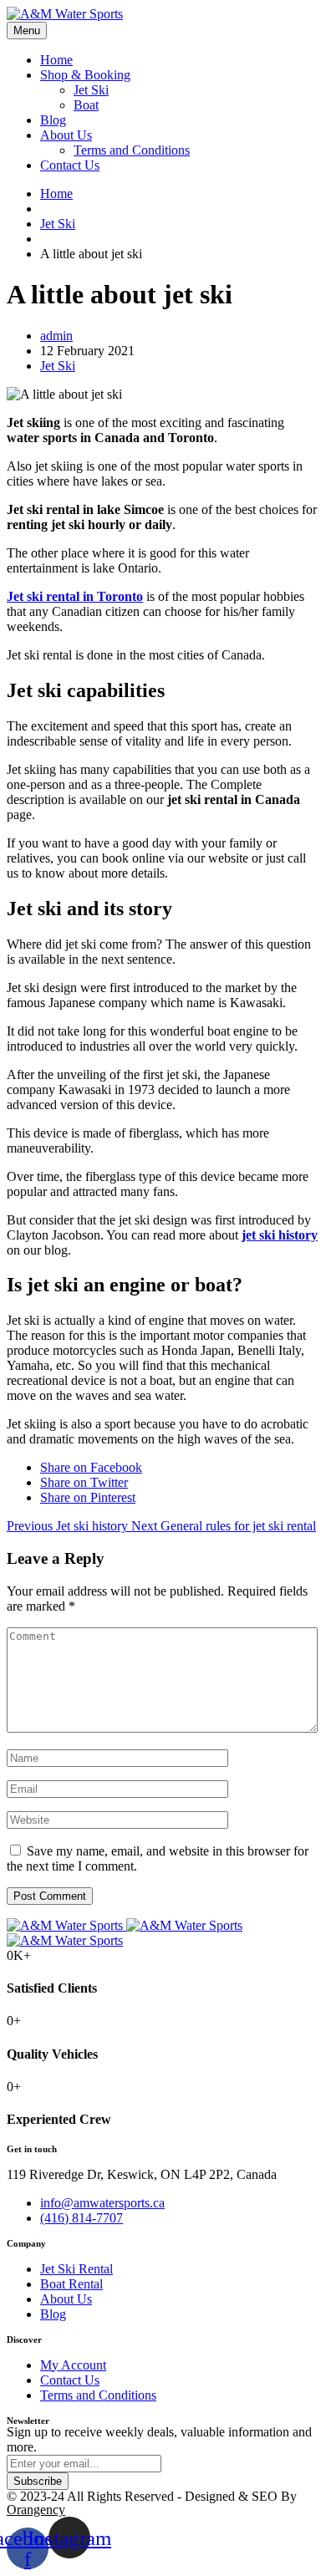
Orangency (36, 2510)
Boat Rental (71, 2284)
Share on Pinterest (88, 1497)
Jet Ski (91, 90)
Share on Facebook (91, 1467)
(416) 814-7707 (81, 2218)
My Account (73, 2365)
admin (56, 336)
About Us (66, 135)
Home (56, 60)
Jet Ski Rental (76, 2269)
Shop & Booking (85, 75)
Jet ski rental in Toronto (75, 596)
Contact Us (70, 165)
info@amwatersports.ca (102, 2203)
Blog (53, 120)
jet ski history (280, 1235)
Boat (86, 105)
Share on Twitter (84, 1482)
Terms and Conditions (132, 150)
